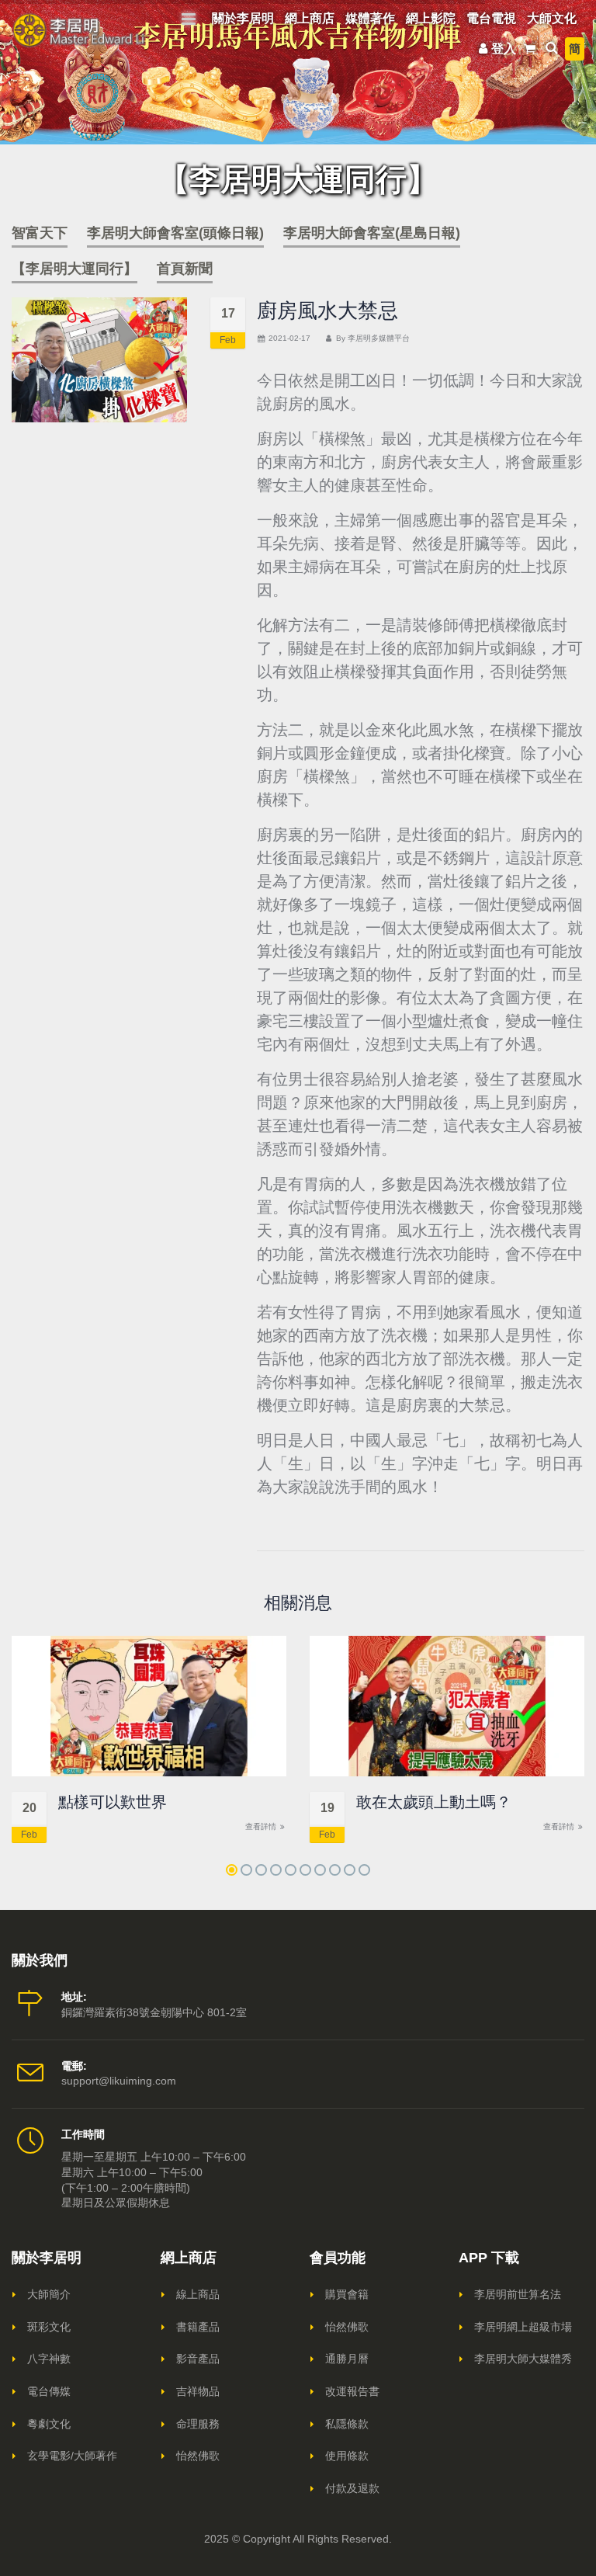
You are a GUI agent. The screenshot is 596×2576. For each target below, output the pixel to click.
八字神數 (49, 2359)
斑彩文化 (49, 2327)
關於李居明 (243, 18)
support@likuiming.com (119, 2081)
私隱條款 (347, 2424)
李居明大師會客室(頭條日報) (175, 233)
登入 (504, 49)
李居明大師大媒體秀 (523, 2359)
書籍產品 (198, 2327)
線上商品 (198, 2294)
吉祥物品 (198, 2391)
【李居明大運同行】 (74, 269)
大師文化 (552, 18)
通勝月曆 (347, 2359)
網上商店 (310, 18)
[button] (232, 1870)
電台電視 (491, 18)
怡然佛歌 (198, 2456)
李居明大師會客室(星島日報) (372, 233)
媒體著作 (370, 18)
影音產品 (198, 2359)
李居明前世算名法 (518, 2294)
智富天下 (40, 233)
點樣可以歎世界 (113, 1802)
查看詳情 (262, 1826)
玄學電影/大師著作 (72, 2456)
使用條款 (347, 2456)
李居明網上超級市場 (523, 2327)
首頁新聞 (185, 269)
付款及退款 (352, 2488)
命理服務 (198, 2424)
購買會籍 (347, 2294)
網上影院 (431, 18)
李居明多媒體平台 (379, 338)
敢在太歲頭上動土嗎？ (434, 1802)
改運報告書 (352, 2391)
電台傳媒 (49, 2391)
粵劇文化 (49, 2424)
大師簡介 (49, 2294)
